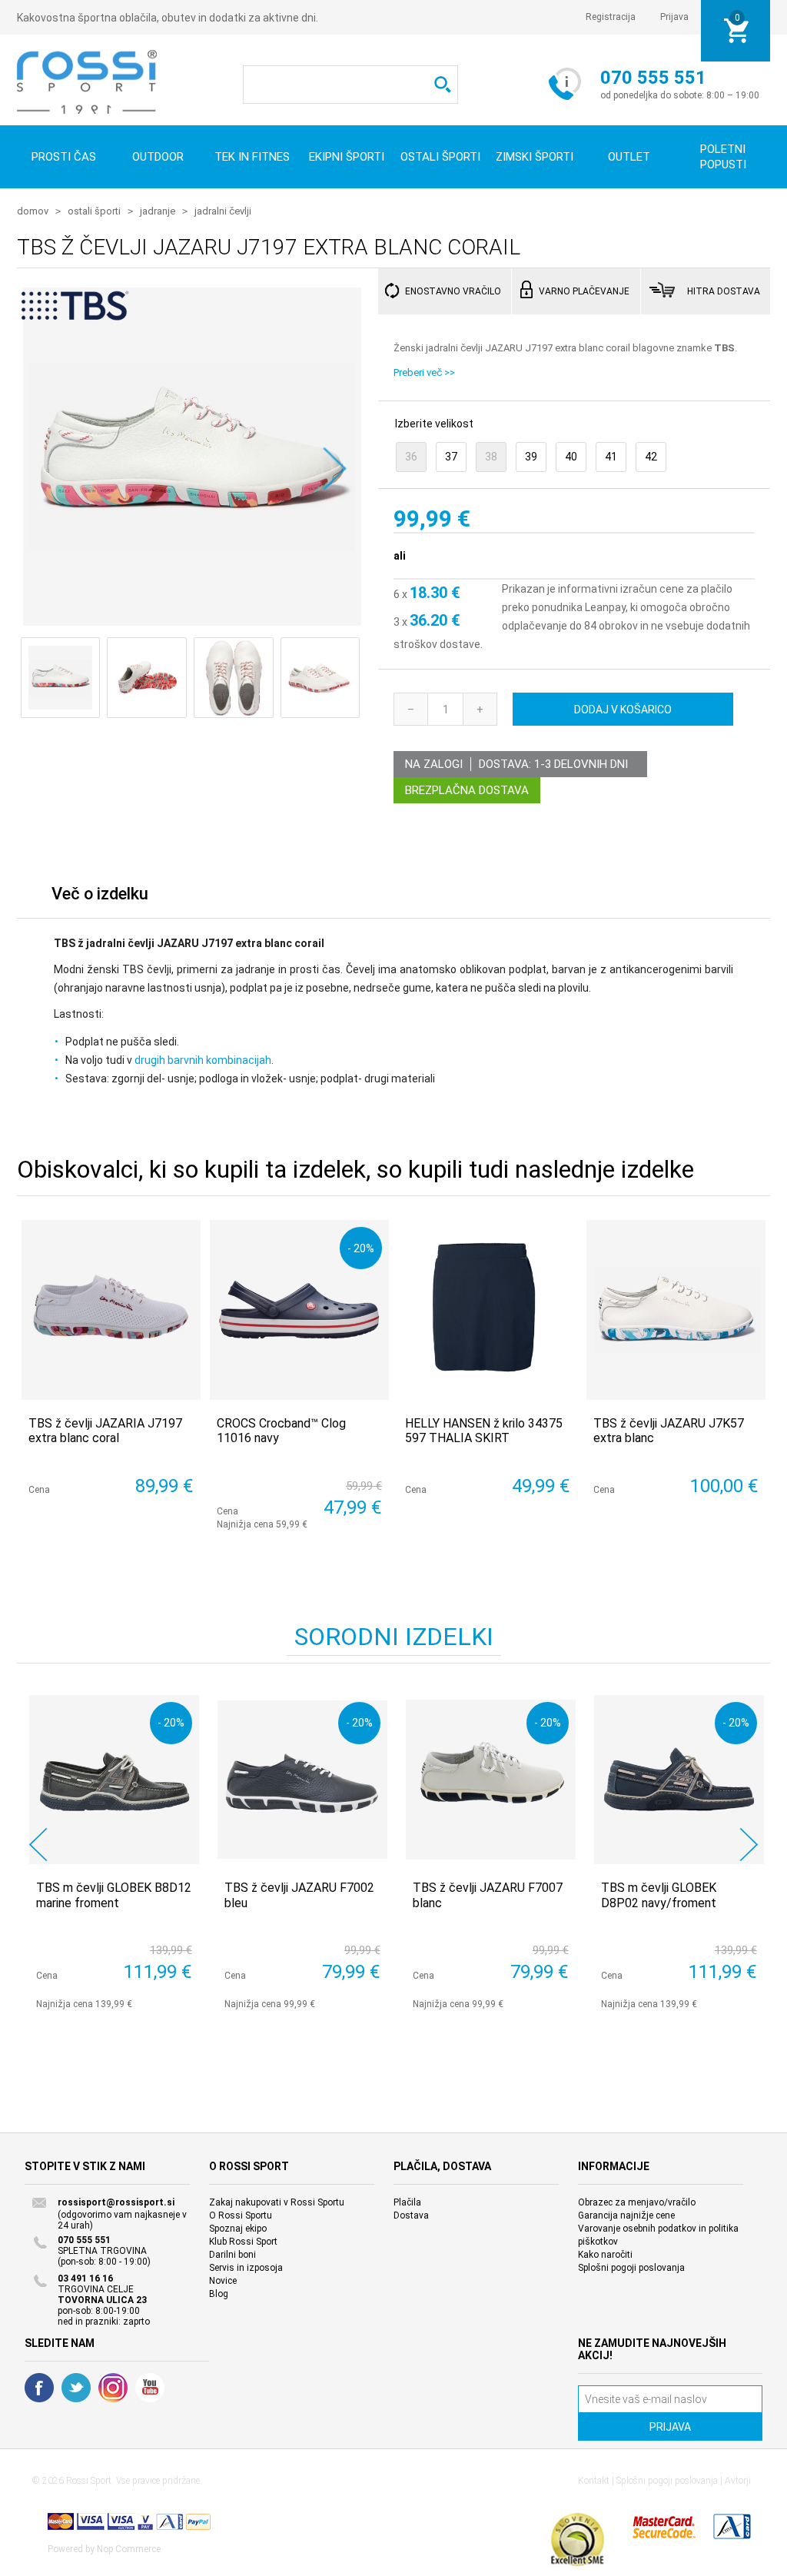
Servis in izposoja (246, 2268)
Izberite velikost (434, 424)
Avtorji (738, 2481)
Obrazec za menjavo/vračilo (637, 2202)
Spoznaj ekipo (238, 2229)
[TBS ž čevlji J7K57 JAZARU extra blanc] (676, 1310)
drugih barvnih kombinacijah (203, 1060)
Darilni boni (232, 2255)
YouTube (150, 2388)
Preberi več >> (424, 372)
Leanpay (605, 607)
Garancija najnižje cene (626, 2215)
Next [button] (749, 1845)
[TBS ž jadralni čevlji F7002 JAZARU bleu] (302, 1780)
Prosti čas (64, 157)
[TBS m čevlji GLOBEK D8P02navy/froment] (679, 1780)
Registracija (611, 17)
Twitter (76, 2388)
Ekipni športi (347, 157)
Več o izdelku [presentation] (100, 894)
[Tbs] (75, 315)
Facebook (39, 2388)
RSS (113, 2388)
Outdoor (158, 157)
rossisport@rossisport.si (116, 2202)
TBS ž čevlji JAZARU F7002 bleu (299, 1895)
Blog (219, 2294)
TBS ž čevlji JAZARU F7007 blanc (488, 1895)
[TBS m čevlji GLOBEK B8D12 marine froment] (114, 1780)
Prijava (674, 17)
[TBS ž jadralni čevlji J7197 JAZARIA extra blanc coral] (111, 1310)
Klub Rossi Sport (243, 2242)
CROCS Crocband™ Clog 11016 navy (281, 1431)
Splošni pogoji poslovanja (631, 2268)
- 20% (361, 1248)
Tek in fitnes (252, 157)
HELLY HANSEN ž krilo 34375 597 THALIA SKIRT (484, 1431)
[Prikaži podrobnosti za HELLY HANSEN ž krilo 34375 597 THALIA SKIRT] (488, 1310)
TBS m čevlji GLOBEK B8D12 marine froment (114, 1895)
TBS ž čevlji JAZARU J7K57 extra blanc (669, 1431)
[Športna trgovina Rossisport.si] (87, 82)
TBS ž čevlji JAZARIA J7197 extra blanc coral (105, 1431)
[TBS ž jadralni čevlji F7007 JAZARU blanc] (491, 1780)
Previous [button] (38, 1845)
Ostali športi (440, 157)
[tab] (100, 897)
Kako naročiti (605, 2255)
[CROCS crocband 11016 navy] (299, 1310)
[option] (111, 1852)
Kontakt (594, 2481)
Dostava (411, 2215)
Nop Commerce (129, 2549)
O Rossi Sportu (241, 2215)
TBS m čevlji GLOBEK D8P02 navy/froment (659, 1895)
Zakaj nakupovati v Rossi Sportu (277, 2202)
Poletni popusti (723, 157)
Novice (223, 2281)
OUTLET (629, 157)
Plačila (407, 2202)
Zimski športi (535, 157)
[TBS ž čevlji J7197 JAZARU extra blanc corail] (190, 456)
